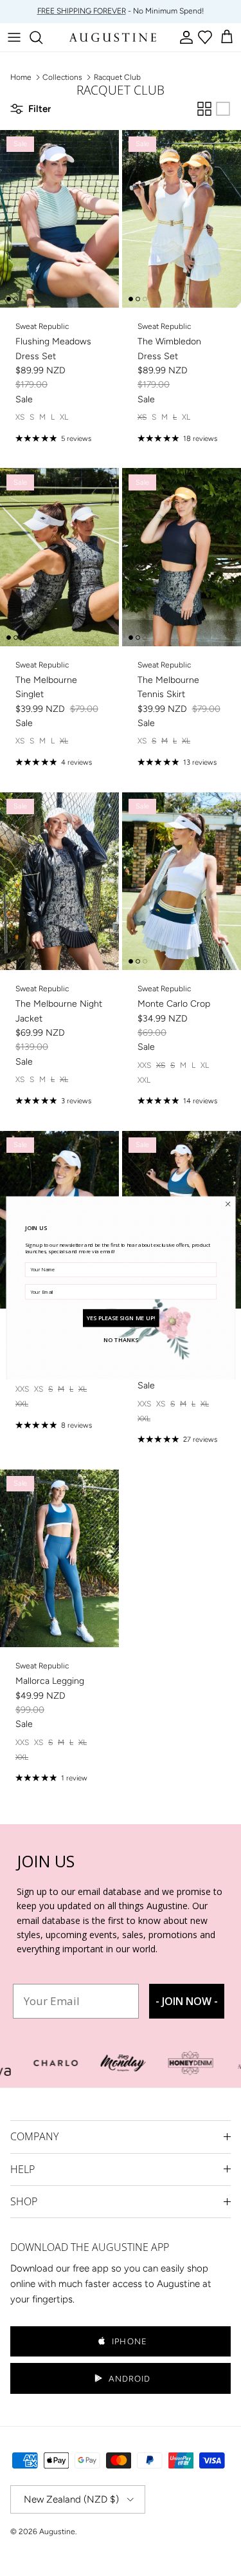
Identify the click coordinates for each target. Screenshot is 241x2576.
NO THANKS (121, 1339)
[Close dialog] (228, 1204)
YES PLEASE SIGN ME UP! (121, 1318)
